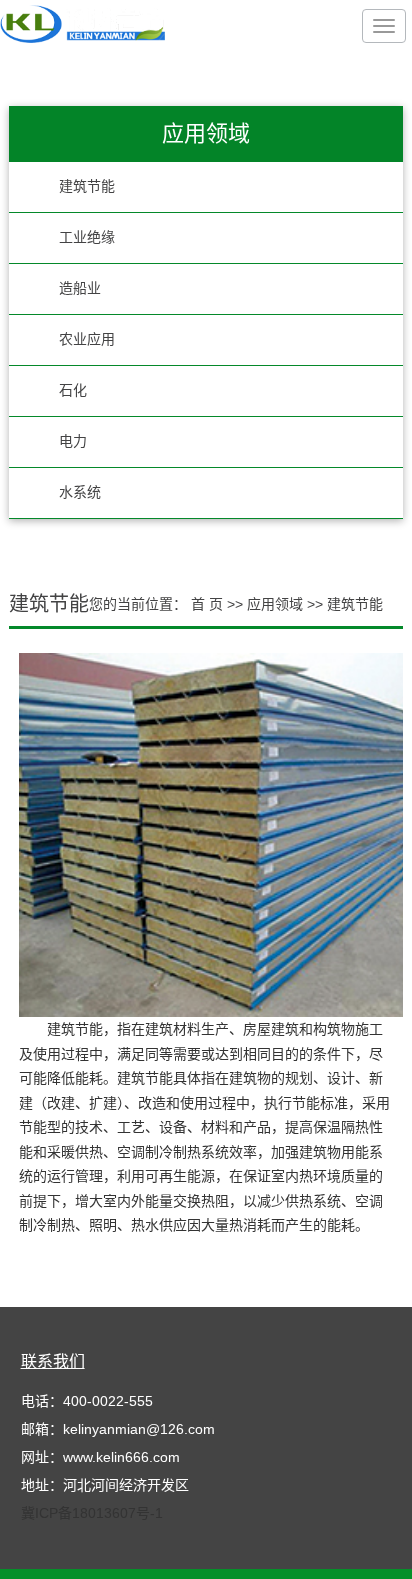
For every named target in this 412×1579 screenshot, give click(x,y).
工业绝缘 (87, 237)
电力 (73, 441)
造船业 (80, 288)
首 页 (207, 604)
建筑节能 (87, 186)
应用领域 (277, 604)
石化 (73, 390)
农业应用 (87, 339)
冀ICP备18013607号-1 (92, 1513)
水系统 (80, 492)
